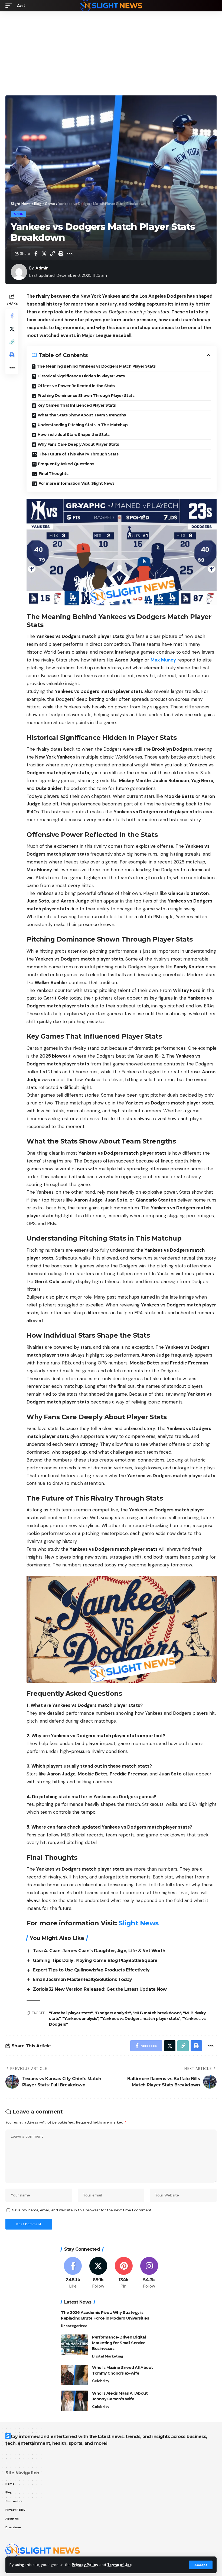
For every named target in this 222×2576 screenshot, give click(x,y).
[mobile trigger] (10, 6)
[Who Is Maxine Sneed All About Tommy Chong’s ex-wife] (74, 2375)
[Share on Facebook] (36, 253)
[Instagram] (149, 2273)
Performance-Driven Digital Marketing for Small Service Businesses (119, 2343)
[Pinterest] (124, 2273)
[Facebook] (73, 2273)
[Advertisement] (111, 52)
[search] (213, 6)
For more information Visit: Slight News (76, 483)
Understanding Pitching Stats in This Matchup (83, 425)
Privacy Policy (85, 2565)
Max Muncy (163, 660)
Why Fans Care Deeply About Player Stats (78, 444)
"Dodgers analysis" (113, 2013)
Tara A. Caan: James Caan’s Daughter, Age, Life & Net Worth (99, 1951)
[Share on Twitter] (44, 253)
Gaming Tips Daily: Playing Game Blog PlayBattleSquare (95, 1960)
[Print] (61, 253)
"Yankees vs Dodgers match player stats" (140, 2019)
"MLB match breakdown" (157, 2013)
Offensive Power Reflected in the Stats (76, 386)
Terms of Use (119, 2565)
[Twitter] (98, 2273)
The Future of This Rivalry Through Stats (79, 454)
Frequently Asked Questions (66, 464)
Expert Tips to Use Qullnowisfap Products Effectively (91, 1970)
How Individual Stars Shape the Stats (74, 435)
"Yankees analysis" (80, 2019)
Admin (42, 268)
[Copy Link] (53, 253)
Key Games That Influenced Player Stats (77, 405)
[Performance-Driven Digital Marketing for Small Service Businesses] (74, 2345)
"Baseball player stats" (71, 2013)
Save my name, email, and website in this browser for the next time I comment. (82, 2210)
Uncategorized (74, 2326)
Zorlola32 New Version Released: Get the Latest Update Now (100, 1989)
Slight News (139, 1923)
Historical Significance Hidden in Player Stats (81, 376)
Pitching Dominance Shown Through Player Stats (86, 396)
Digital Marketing (108, 2356)
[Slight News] (111, 6)
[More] (69, 253)
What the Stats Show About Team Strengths (82, 415)
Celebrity (101, 2381)
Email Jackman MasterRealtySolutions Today (82, 1979)
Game (19, 214)
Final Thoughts (53, 474)
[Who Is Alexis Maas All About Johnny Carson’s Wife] (74, 2401)
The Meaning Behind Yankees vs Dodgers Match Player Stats (96, 366)
